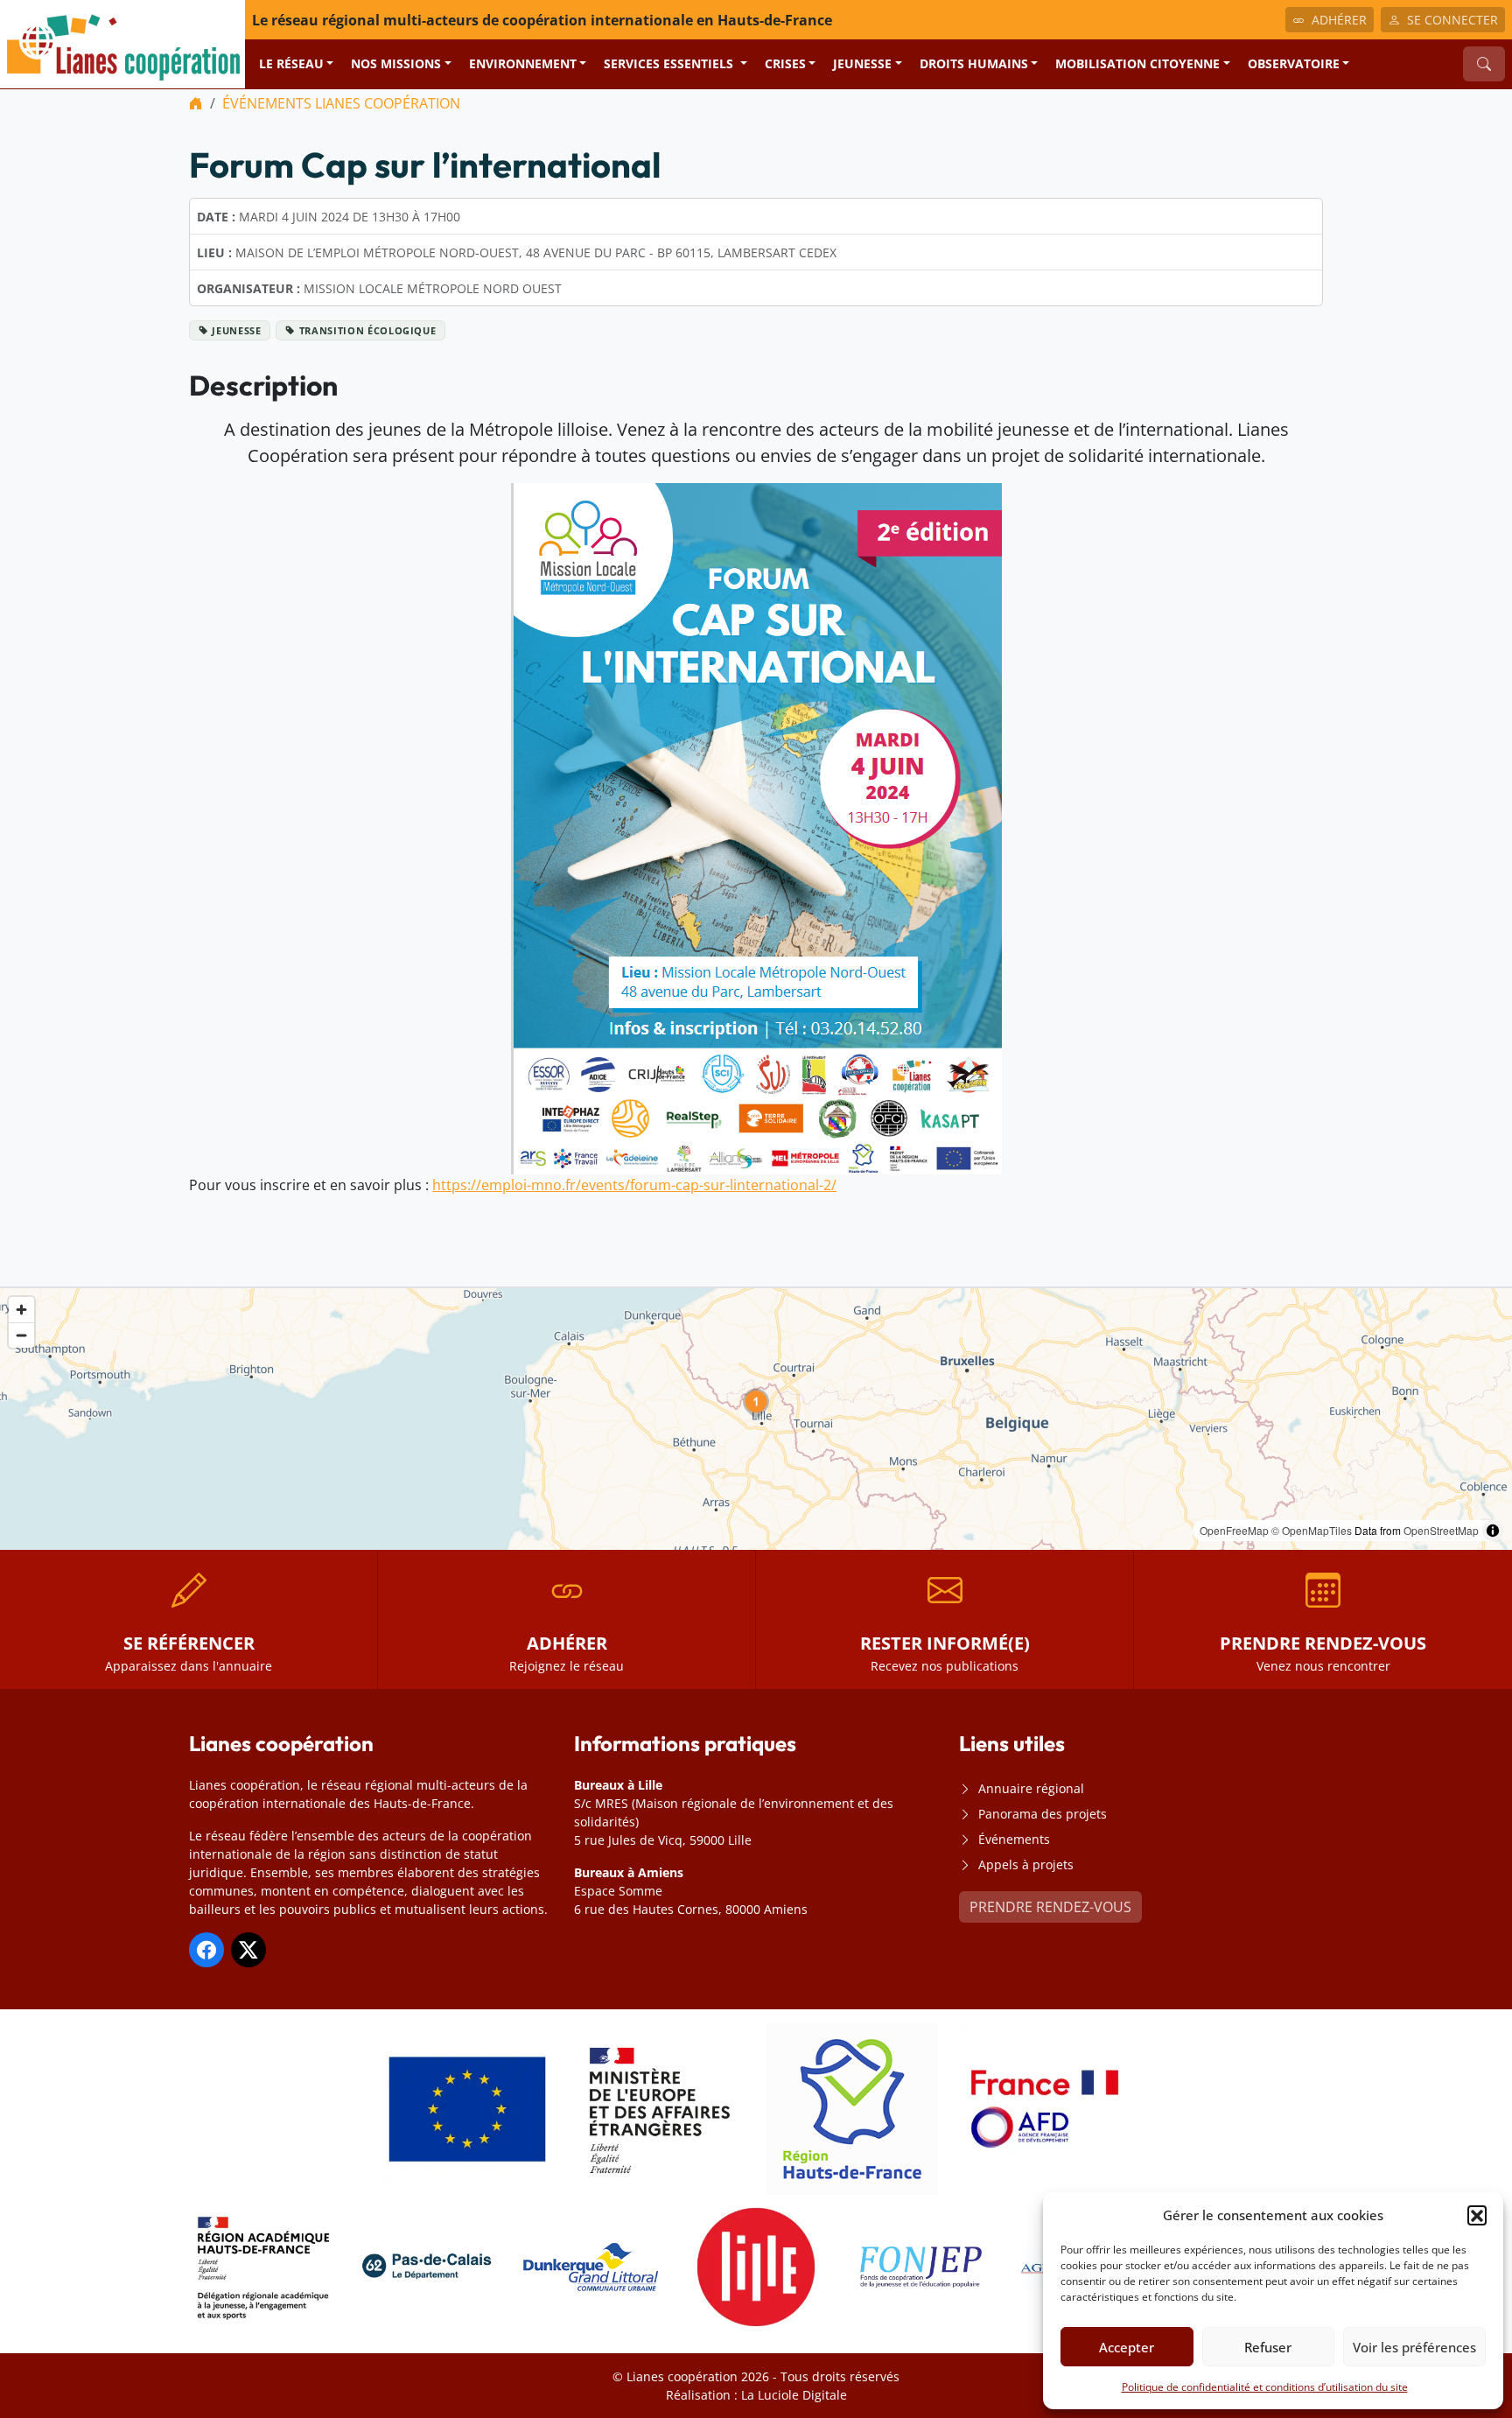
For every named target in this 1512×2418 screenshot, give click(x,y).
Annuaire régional (1031, 1788)
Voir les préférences (1414, 2347)
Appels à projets (1026, 1864)
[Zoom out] (21, 1335)
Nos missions (396, 63)
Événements (1014, 1839)
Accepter (1127, 2347)
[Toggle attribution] (1493, 1531)
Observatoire (1294, 63)
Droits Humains (974, 63)
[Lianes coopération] (122, 43)
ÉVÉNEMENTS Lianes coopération (341, 103)
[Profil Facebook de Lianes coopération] (206, 1950)
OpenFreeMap (1234, 1530)
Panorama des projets (1043, 1814)
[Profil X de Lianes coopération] (248, 1950)
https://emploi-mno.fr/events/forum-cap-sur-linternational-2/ (634, 1185)
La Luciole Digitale (794, 2395)
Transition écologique (368, 330)
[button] (1477, 2215)
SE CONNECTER (1452, 20)
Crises (785, 63)
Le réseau (291, 63)
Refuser (1268, 2347)
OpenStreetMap (1441, 1530)
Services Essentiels (670, 63)
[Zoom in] (21, 1310)
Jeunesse (862, 63)
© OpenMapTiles (1312, 1530)
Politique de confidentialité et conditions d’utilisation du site (1265, 2387)
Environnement (523, 63)
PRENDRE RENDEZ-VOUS (1050, 1907)
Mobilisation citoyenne (1137, 63)
